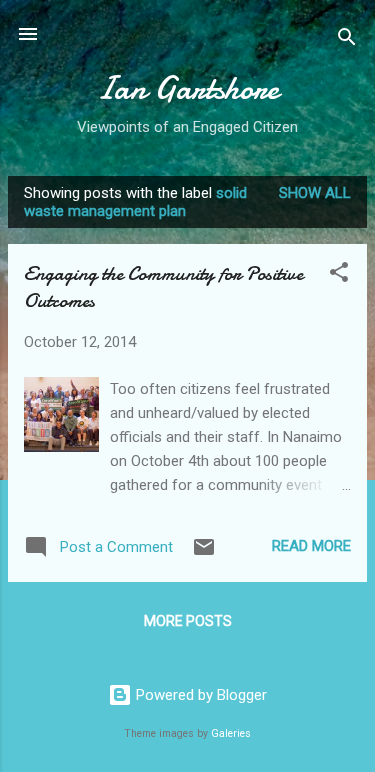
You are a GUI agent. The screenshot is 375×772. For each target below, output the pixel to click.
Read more (311, 546)
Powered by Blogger (199, 695)
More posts (188, 621)
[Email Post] (204, 554)
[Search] (347, 40)
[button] (339, 275)
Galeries (231, 733)
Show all (315, 193)
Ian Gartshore (187, 88)
